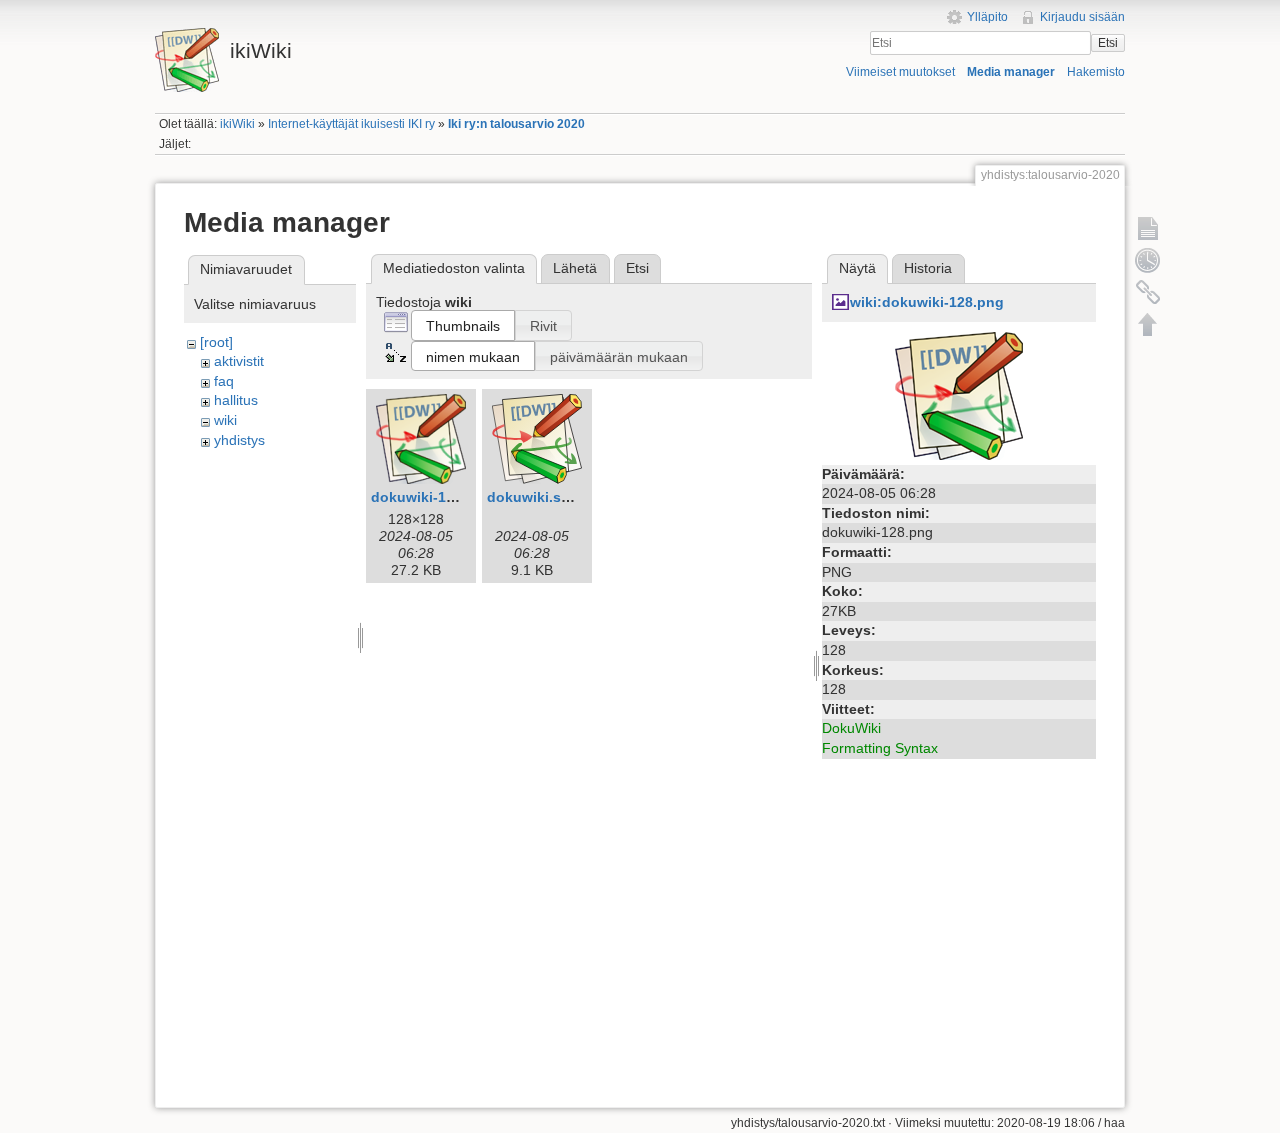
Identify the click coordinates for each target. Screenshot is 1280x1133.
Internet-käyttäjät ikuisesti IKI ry (351, 124)
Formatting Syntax (880, 748)
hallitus (236, 400)
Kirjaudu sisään (1082, 17)
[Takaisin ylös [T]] (1148, 324)
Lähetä (575, 268)
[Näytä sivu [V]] (1148, 228)
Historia (928, 268)
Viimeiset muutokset (900, 72)
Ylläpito (987, 17)
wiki (225, 420)
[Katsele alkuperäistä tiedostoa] (959, 394)
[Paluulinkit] (1148, 292)
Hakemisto (1096, 72)
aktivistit (239, 361)
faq (224, 381)
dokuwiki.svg (532, 497)
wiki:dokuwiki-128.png (927, 302)
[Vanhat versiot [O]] (1148, 260)
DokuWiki (851, 728)
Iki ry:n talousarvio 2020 (516, 124)
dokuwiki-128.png (432, 497)
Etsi (1108, 43)
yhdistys (239, 440)
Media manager (1011, 72)
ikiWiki (237, 124)
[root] (216, 342)
